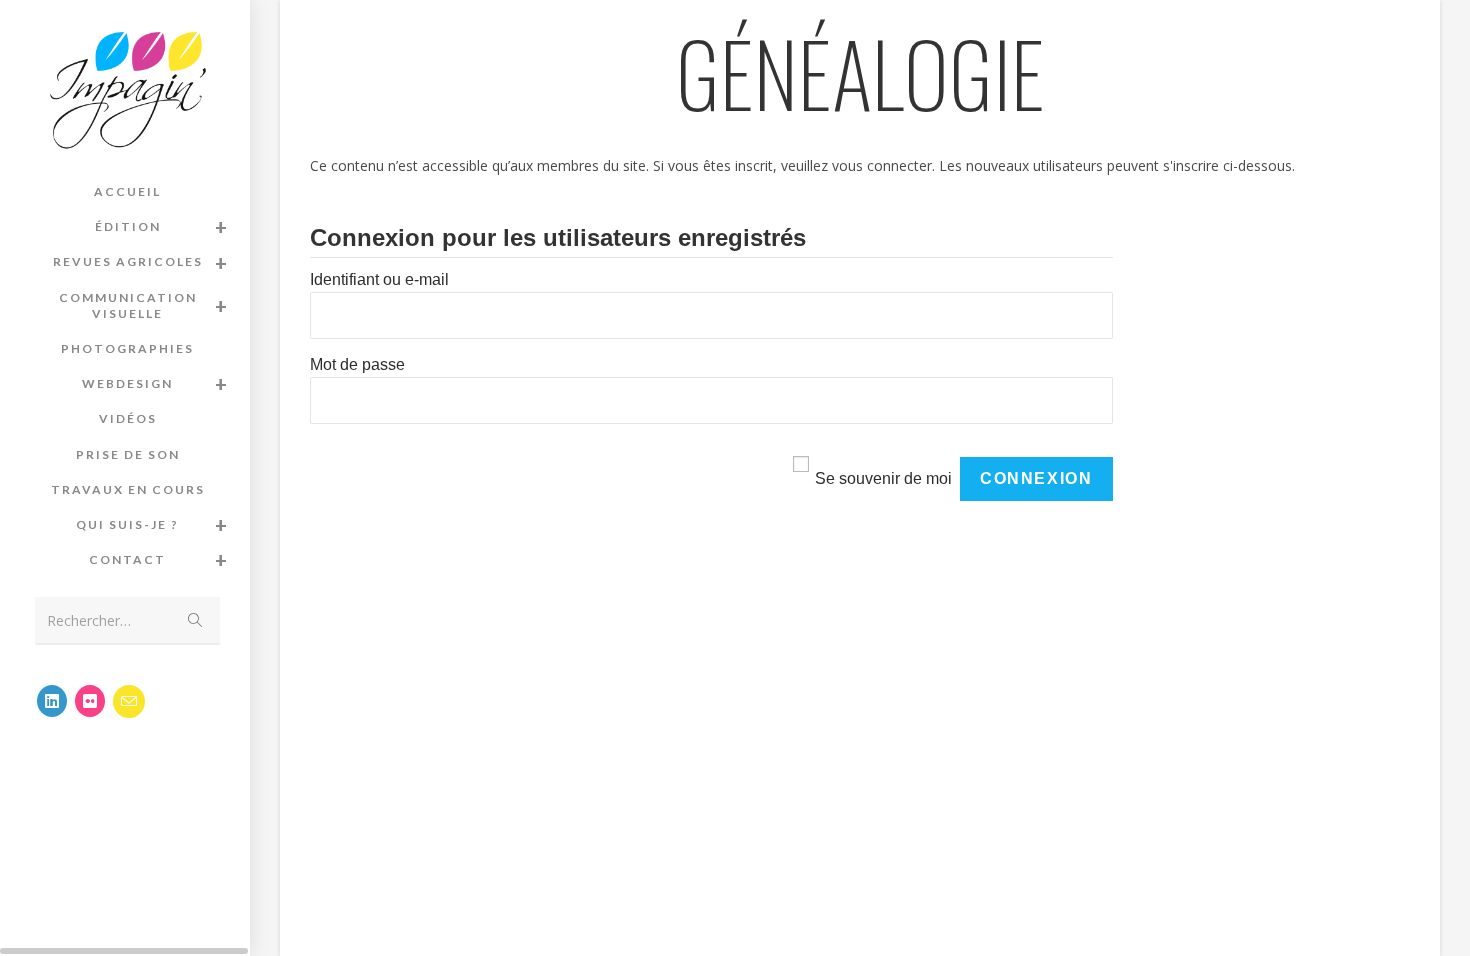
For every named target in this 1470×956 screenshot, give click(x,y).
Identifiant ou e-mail (379, 279)
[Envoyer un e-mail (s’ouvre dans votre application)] (129, 701)
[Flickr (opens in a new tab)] (90, 701)
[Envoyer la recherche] (195, 620)
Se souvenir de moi (883, 478)
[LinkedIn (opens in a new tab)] (52, 701)
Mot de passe (357, 364)
